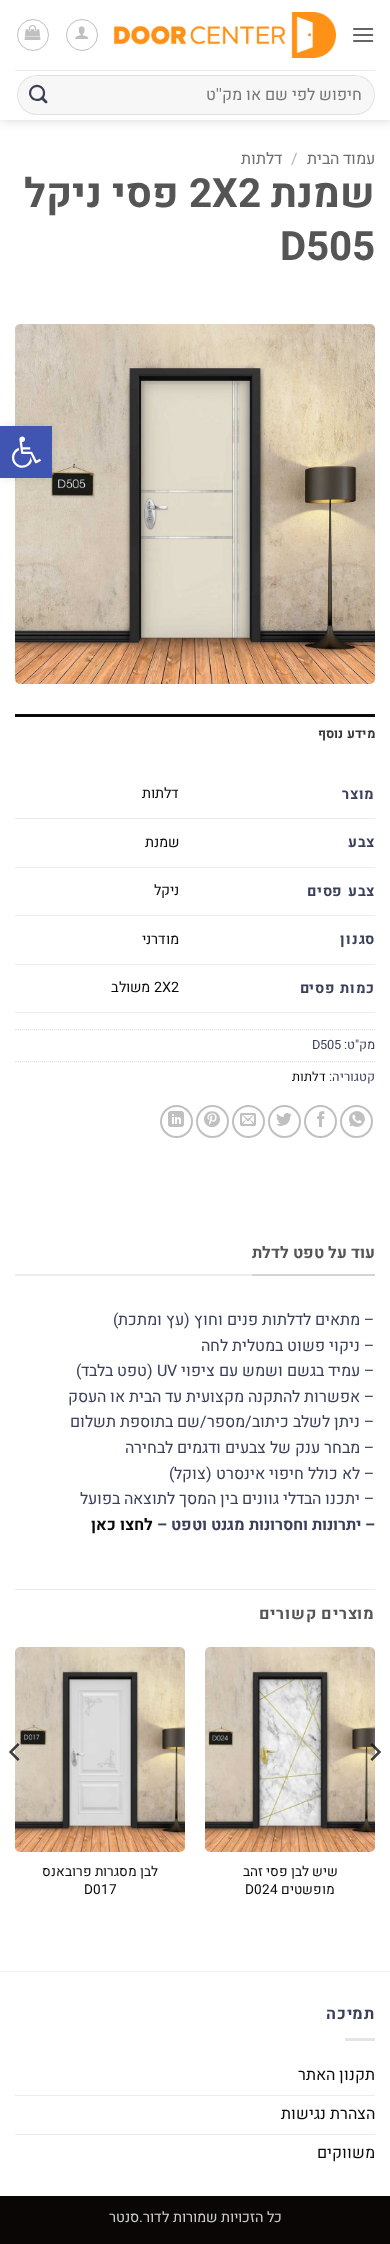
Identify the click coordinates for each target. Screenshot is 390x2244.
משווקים (346, 2153)
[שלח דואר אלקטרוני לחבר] (248, 1121)
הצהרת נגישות (328, 2114)
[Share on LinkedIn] (176, 1121)
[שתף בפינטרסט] (212, 1121)
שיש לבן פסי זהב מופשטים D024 (290, 1881)
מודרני (160, 939)
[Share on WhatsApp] (356, 1121)
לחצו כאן (122, 1525)
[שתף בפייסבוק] (320, 1121)
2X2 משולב (145, 987)
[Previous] (374, 1792)
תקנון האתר (336, 2075)
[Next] (16, 1792)
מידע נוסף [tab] (346, 734)
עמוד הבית (341, 159)
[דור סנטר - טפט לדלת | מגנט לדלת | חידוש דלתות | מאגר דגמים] (225, 35)
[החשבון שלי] (82, 35)
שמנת (162, 842)
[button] (26, 452)
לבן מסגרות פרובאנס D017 (100, 1881)
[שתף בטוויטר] (284, 1121)
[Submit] (39, 94)
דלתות (261, 159)
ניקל (166, 890)
